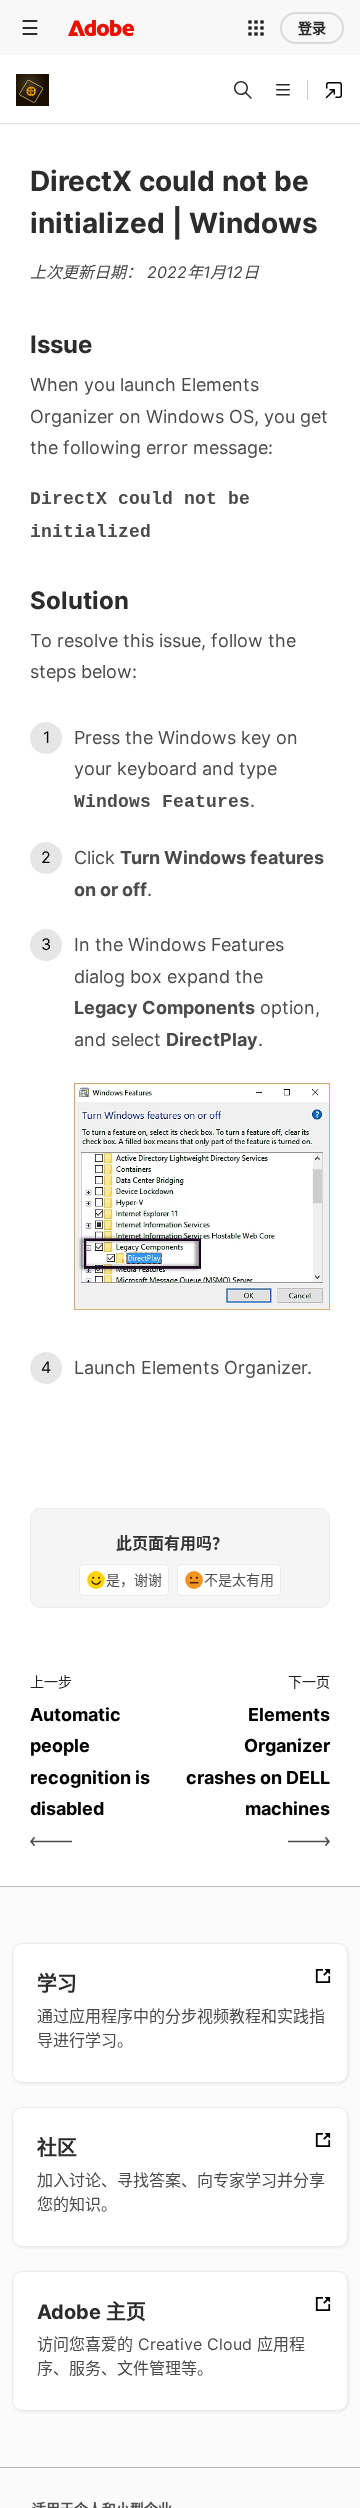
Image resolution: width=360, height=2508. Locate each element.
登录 (312, 28)
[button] (256, 28)
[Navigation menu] (30, 27)
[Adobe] (101, 27)
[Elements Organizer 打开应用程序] (334, 90)
